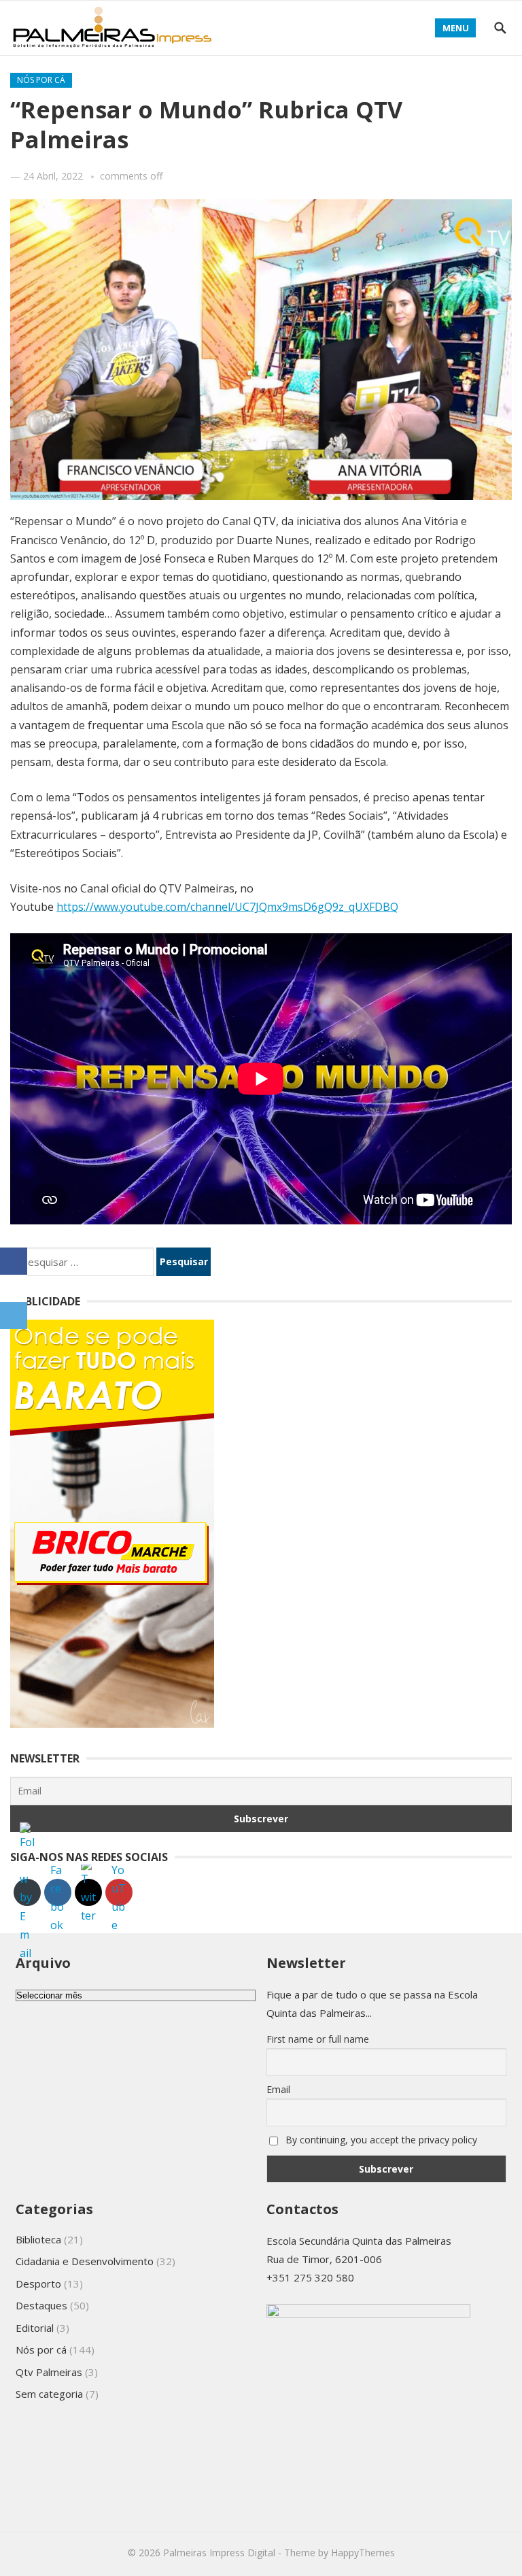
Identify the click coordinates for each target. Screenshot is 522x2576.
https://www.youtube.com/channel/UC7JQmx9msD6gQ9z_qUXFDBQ (227, 907)
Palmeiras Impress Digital (219, 2553)
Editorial (35, 2328)
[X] (14, 1288)
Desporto (38, 2284)
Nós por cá (41, 80)
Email (278, 2089)
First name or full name (318, 2039)
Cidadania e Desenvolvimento (85, 2261)
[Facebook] (14, 1261)
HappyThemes (363, 2553)
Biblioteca (38, 2239)
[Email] (14, 1316)
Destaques (41, 2305)
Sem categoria (49, 2394)
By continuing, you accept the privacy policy (380, 2140)
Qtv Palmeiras (49, 2372)
